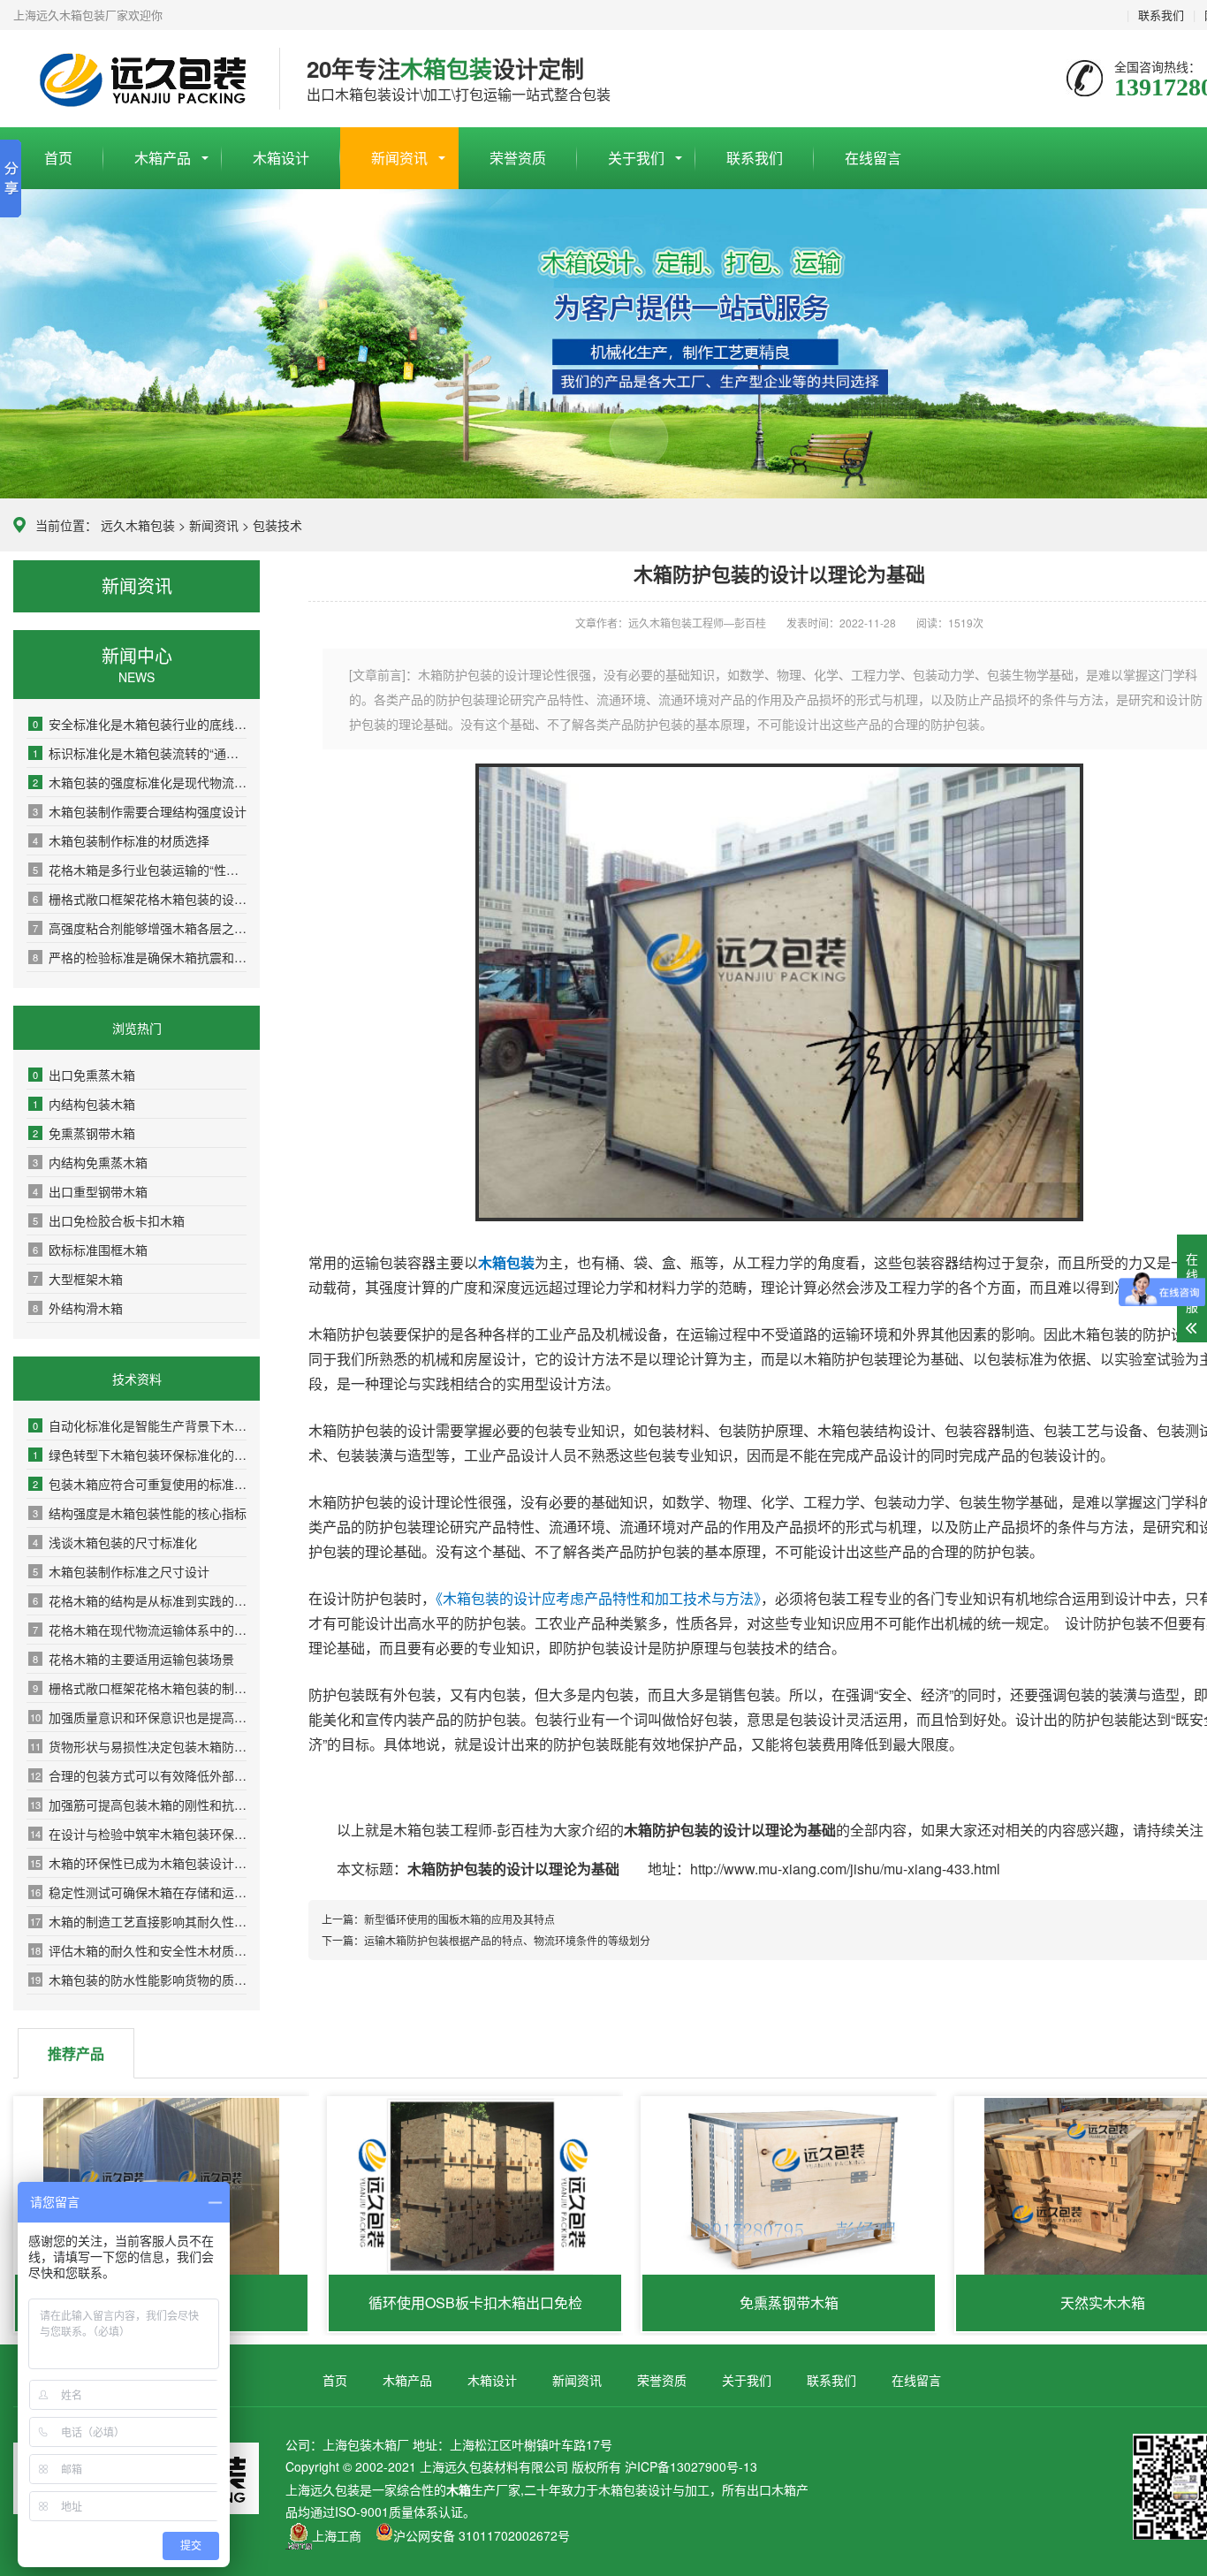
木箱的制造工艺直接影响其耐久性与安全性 (138, 1921)
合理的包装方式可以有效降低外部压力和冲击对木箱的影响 (138, 1775)
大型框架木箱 (78, 1279)
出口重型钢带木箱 (90, 1191)
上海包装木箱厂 (133, 80)
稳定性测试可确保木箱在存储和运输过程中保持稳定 (138, 1892)
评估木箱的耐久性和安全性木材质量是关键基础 (138, 1950)
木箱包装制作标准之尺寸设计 (121, 1571)
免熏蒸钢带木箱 (84, 1133)
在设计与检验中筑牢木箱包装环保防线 (138, 1834)
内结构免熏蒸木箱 (90, 1162)
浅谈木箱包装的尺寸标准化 (115, 1542)
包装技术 (277, 525)
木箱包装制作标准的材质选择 (121, 840)
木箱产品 (163, 158)
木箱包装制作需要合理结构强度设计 (140, 811)
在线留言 (873, 158)
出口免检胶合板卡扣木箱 (109, 1220)
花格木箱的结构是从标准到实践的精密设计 (140, 1600)
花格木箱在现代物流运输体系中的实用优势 (140, 1630)
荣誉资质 (518, 158)
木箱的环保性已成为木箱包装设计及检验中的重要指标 (138, 1863)
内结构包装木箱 (84, 1104)
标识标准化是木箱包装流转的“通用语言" (140, 753)
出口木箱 (771, 2489)
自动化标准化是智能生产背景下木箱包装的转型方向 (140, 1425)
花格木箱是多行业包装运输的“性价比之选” (140, 870)
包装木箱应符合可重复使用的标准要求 (140, 1484)
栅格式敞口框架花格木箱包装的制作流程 (140, 1688)
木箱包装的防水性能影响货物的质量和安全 (138, 1979)
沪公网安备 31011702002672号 (482, 2535)
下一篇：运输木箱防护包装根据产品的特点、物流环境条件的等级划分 (486, 1940)
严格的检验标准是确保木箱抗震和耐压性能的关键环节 (140, 957)
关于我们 (636, 158)
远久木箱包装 (138, 525)
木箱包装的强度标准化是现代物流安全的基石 (140, 782)
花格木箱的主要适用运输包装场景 (133, 1659)
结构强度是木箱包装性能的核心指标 (140, 1513)
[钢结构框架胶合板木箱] (779, 1216)
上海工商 (337, 2535)
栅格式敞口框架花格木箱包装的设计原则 (140, 899)
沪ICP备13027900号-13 (691, 2466)
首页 (58, 158)
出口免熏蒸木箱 (84, 1075)
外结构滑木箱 (78, 1308)
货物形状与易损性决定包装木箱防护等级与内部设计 (138, 1746)
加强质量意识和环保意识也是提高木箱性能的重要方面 (138, 1717)
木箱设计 (281, 158)
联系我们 (1161, 15)
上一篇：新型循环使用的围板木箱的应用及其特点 (438, 1919)
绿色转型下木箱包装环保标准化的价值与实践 (140, 1455)
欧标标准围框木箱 (90, 1250)
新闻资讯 (399, 158)
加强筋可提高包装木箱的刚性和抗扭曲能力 (138, 1805)
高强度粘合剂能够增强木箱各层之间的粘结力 (140, 928)
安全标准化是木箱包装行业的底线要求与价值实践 (140, 724)
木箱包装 (623, 2489)
